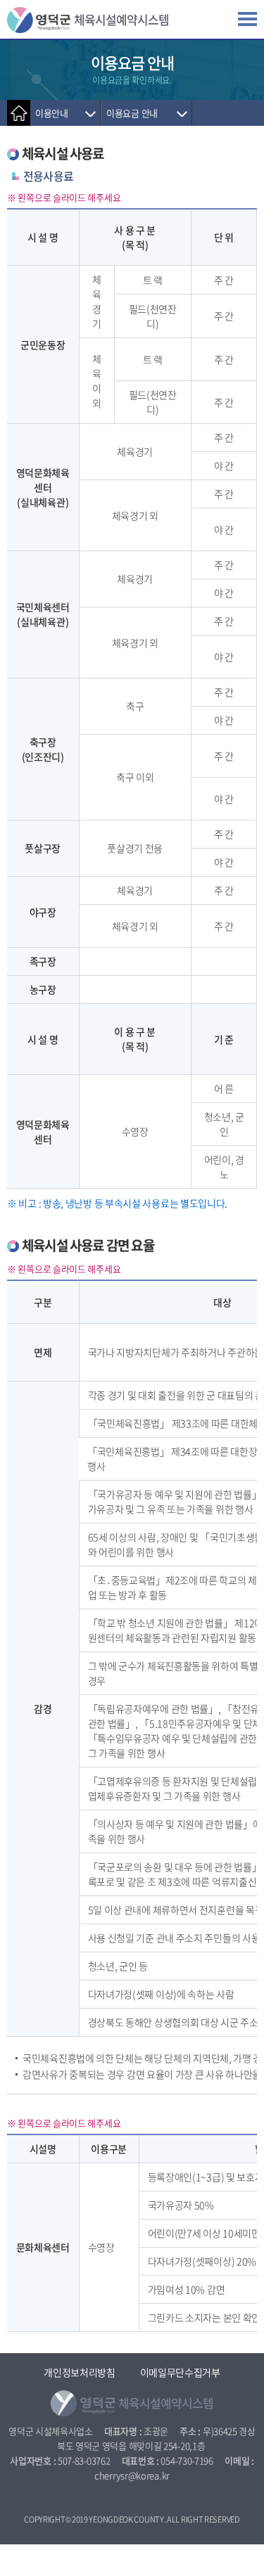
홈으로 (19, 113)
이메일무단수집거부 (180, 2372)
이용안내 (52, 113)
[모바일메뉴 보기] (247, 23)
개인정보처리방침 (80, 2372)
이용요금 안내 (132, 113)
